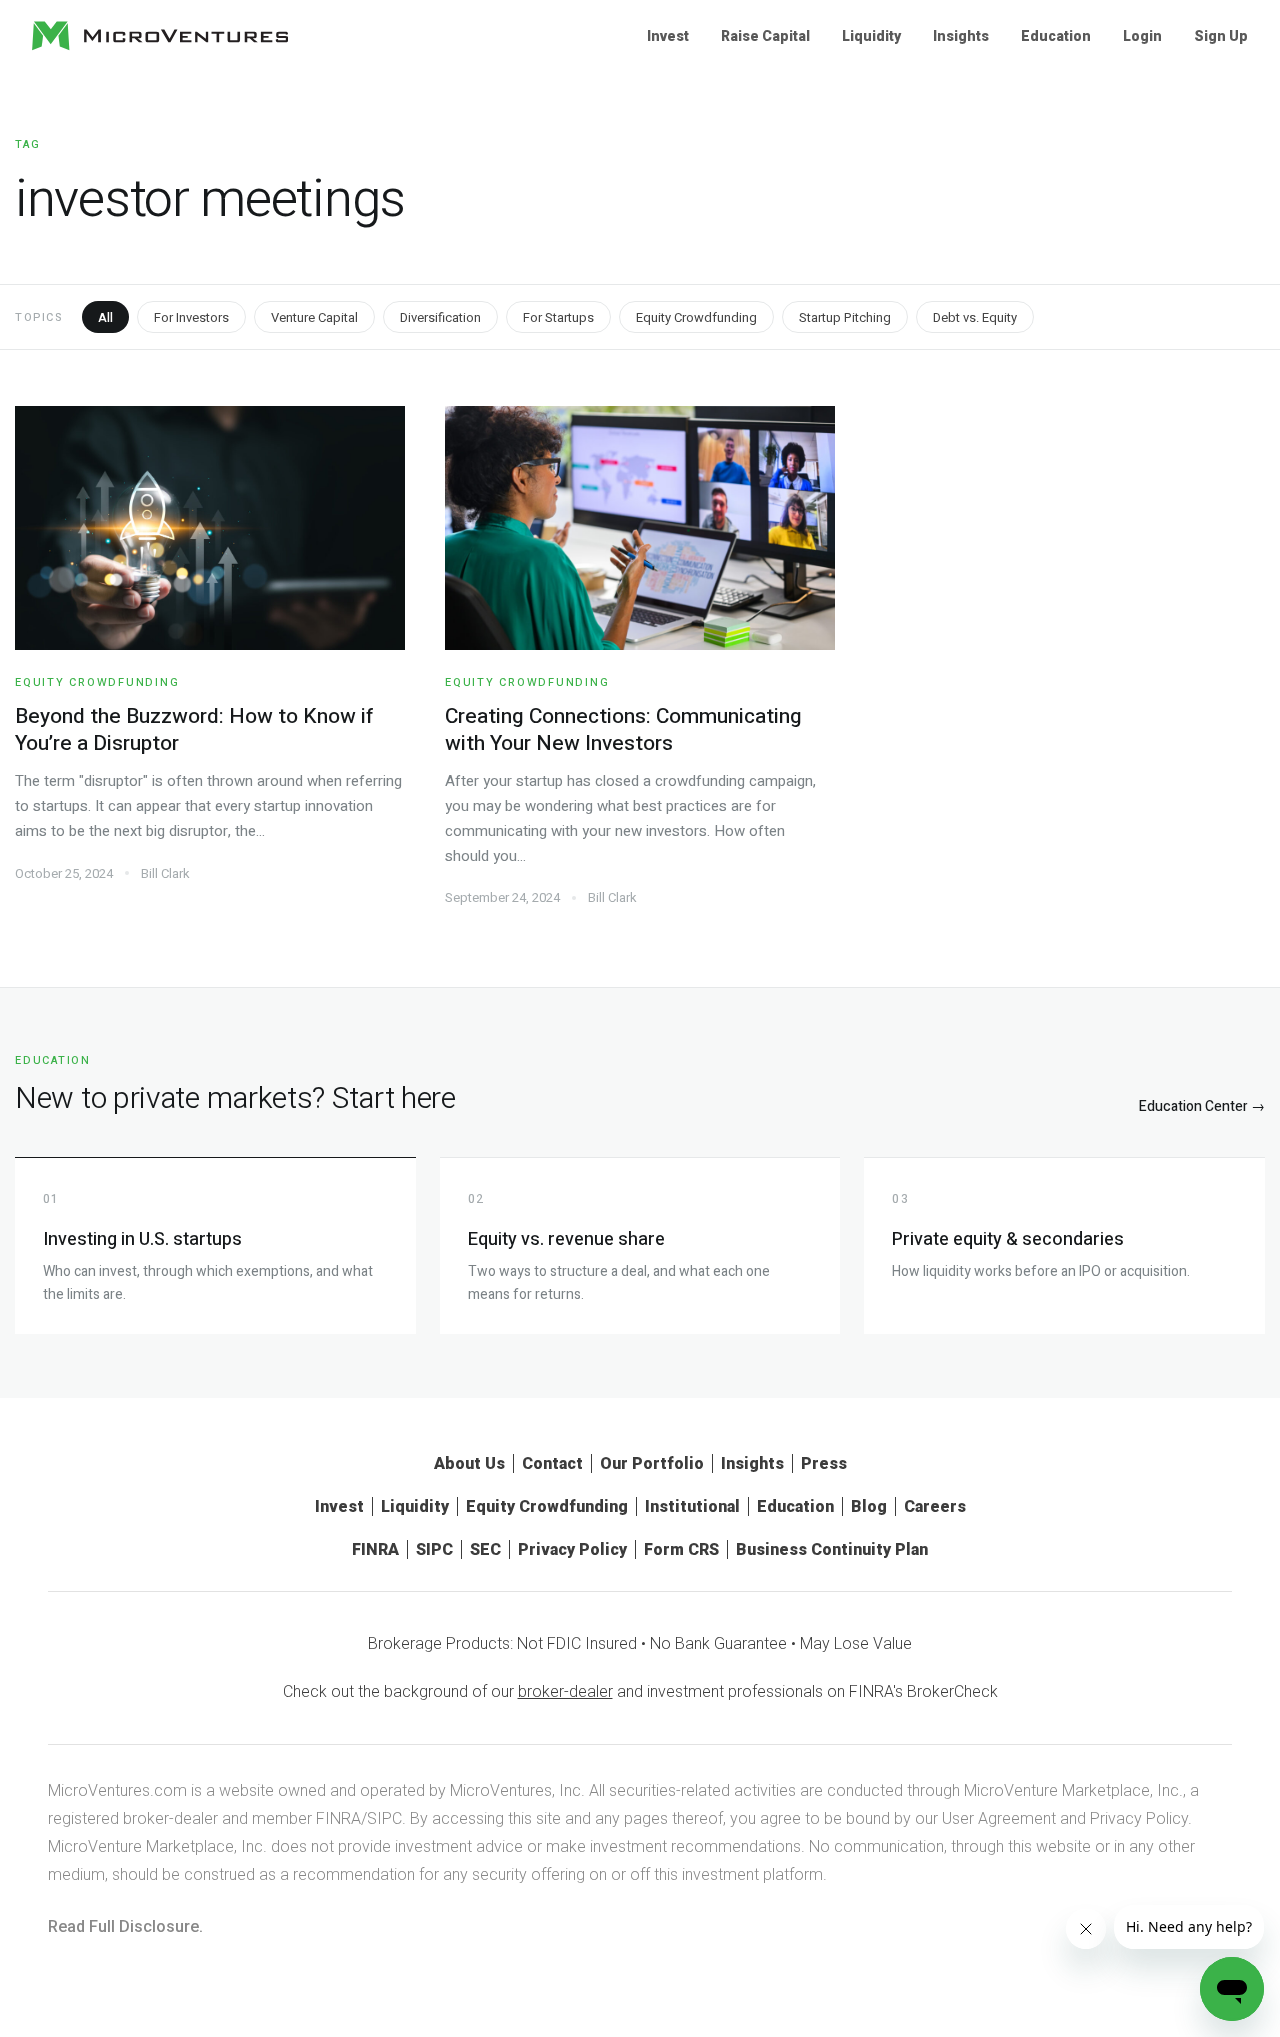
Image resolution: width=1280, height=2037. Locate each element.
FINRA (375, 1549)
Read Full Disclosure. (125, 1926)
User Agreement (999, 1818)
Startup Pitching (845, 317)
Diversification (440, 317)
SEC (485, 1549)
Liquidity (871, 36)
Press (824, 1463)
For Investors (191, 317)
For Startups (558, 317)
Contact (552, 1463)
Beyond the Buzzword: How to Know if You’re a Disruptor (194, 730)
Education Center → (1202, 1106)
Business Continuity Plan (832, 1549)
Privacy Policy (572, 1549)
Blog (869, 1506)
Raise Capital (765, 36)
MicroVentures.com (117, 1790)
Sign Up (1221, 36)
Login (1142, 36)
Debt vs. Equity (975, 317)
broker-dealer (565, 1691)
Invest (668, 36)
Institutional (692, 1506)
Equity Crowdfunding (696, 317)
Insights (961, 36)
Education (1056, 36)
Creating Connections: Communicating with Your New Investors (623, 730)
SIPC (434, 1549)
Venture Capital (314, 317)
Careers (935, 1506)
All (105, 317)
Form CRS (681, 1549)
